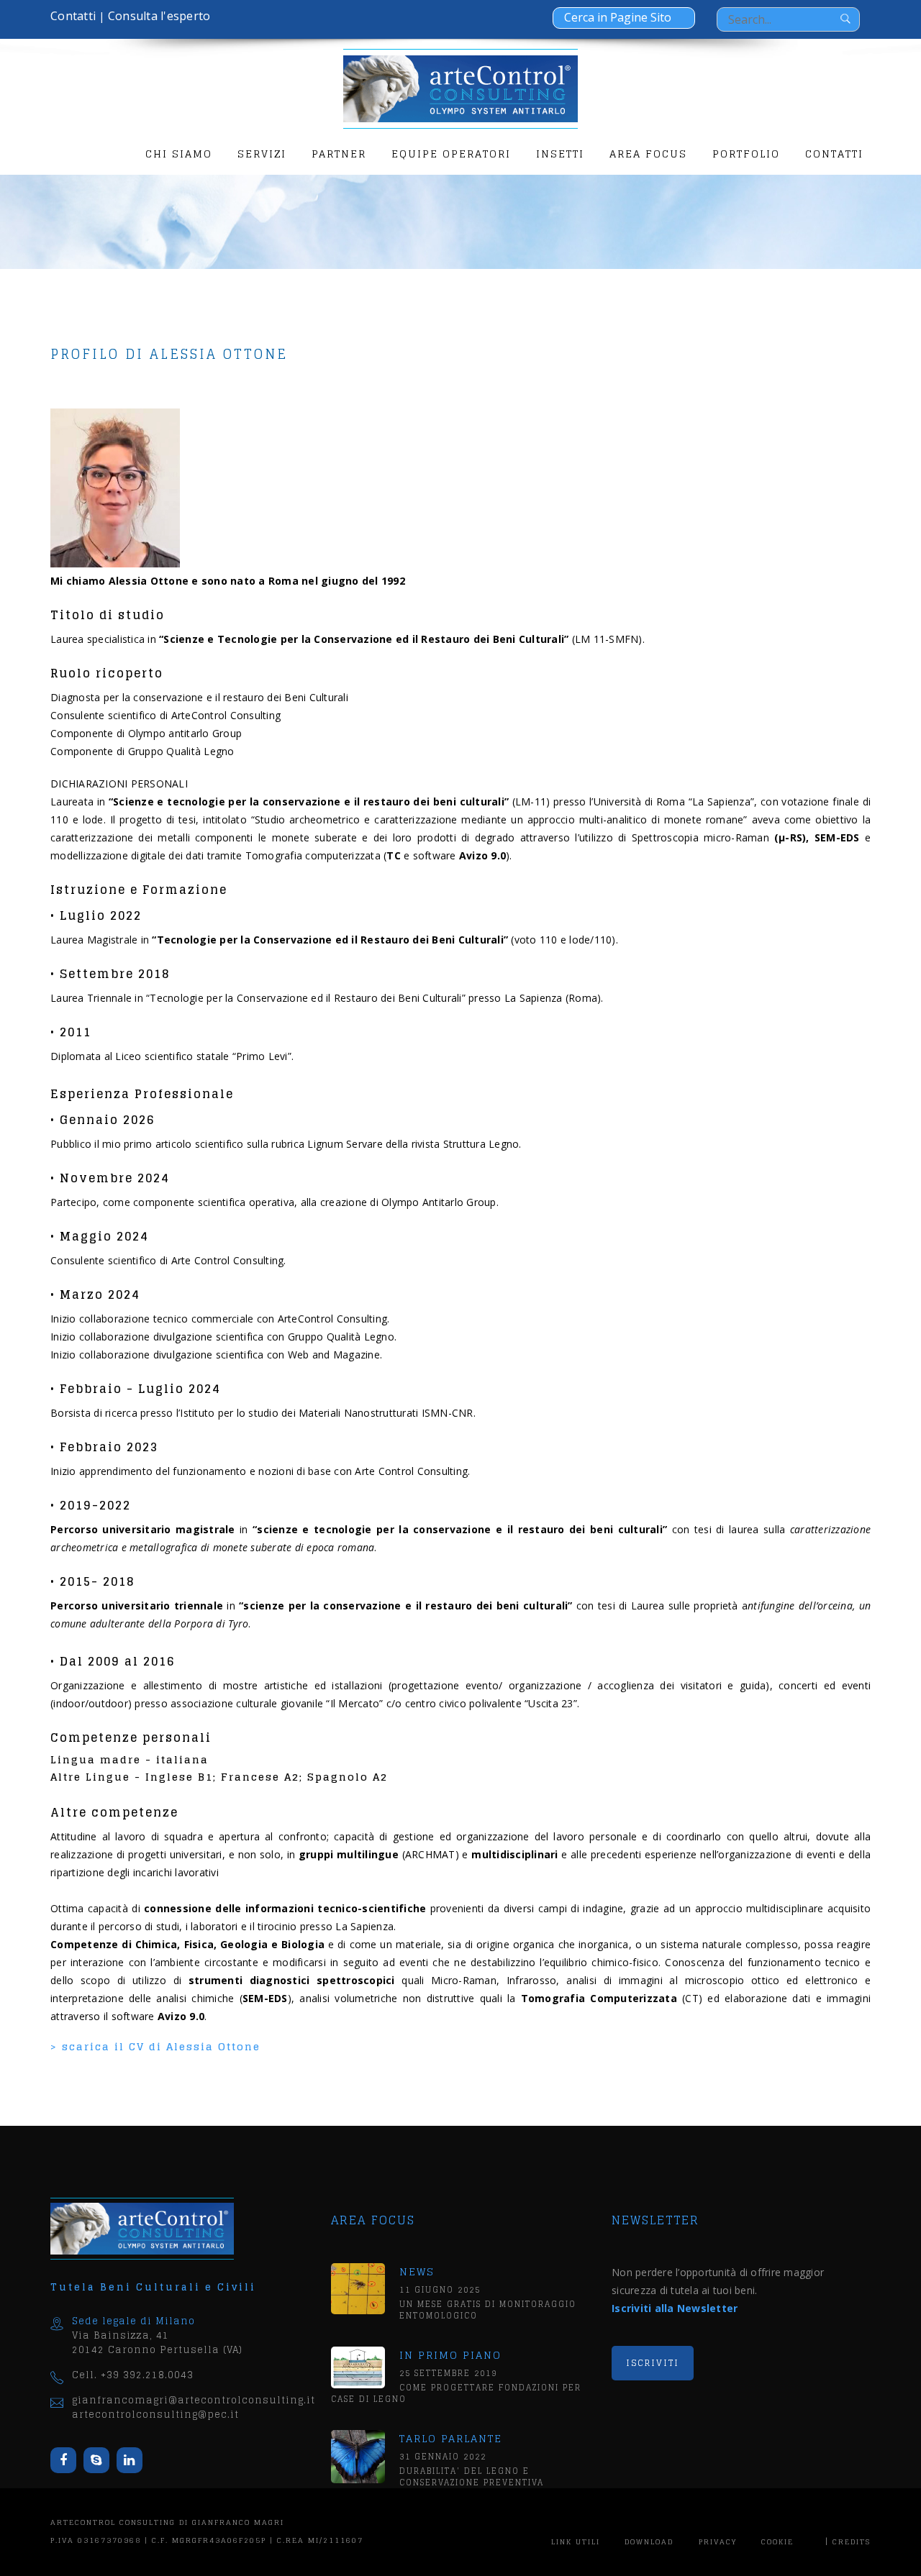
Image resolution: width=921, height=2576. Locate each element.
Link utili (576, 2541)
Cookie (777, 2541)
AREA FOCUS (648, 154)
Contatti (73, 16)
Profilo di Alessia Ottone (169, 354)
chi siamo (179, 154)
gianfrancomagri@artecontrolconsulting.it (194, 2400)
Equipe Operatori (451, 154)
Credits (852, 2541)
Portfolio (746, 154)
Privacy (718, 2541)
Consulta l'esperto (159, 16)
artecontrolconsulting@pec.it (155, 2415)
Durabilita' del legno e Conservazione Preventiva (472, 2477)
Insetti (560, 154)
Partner (339, 154)
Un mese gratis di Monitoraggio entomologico (488, 2310)
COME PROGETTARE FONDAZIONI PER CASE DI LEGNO (456, 2393)
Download (649, 2541)
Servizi (262, 154)
